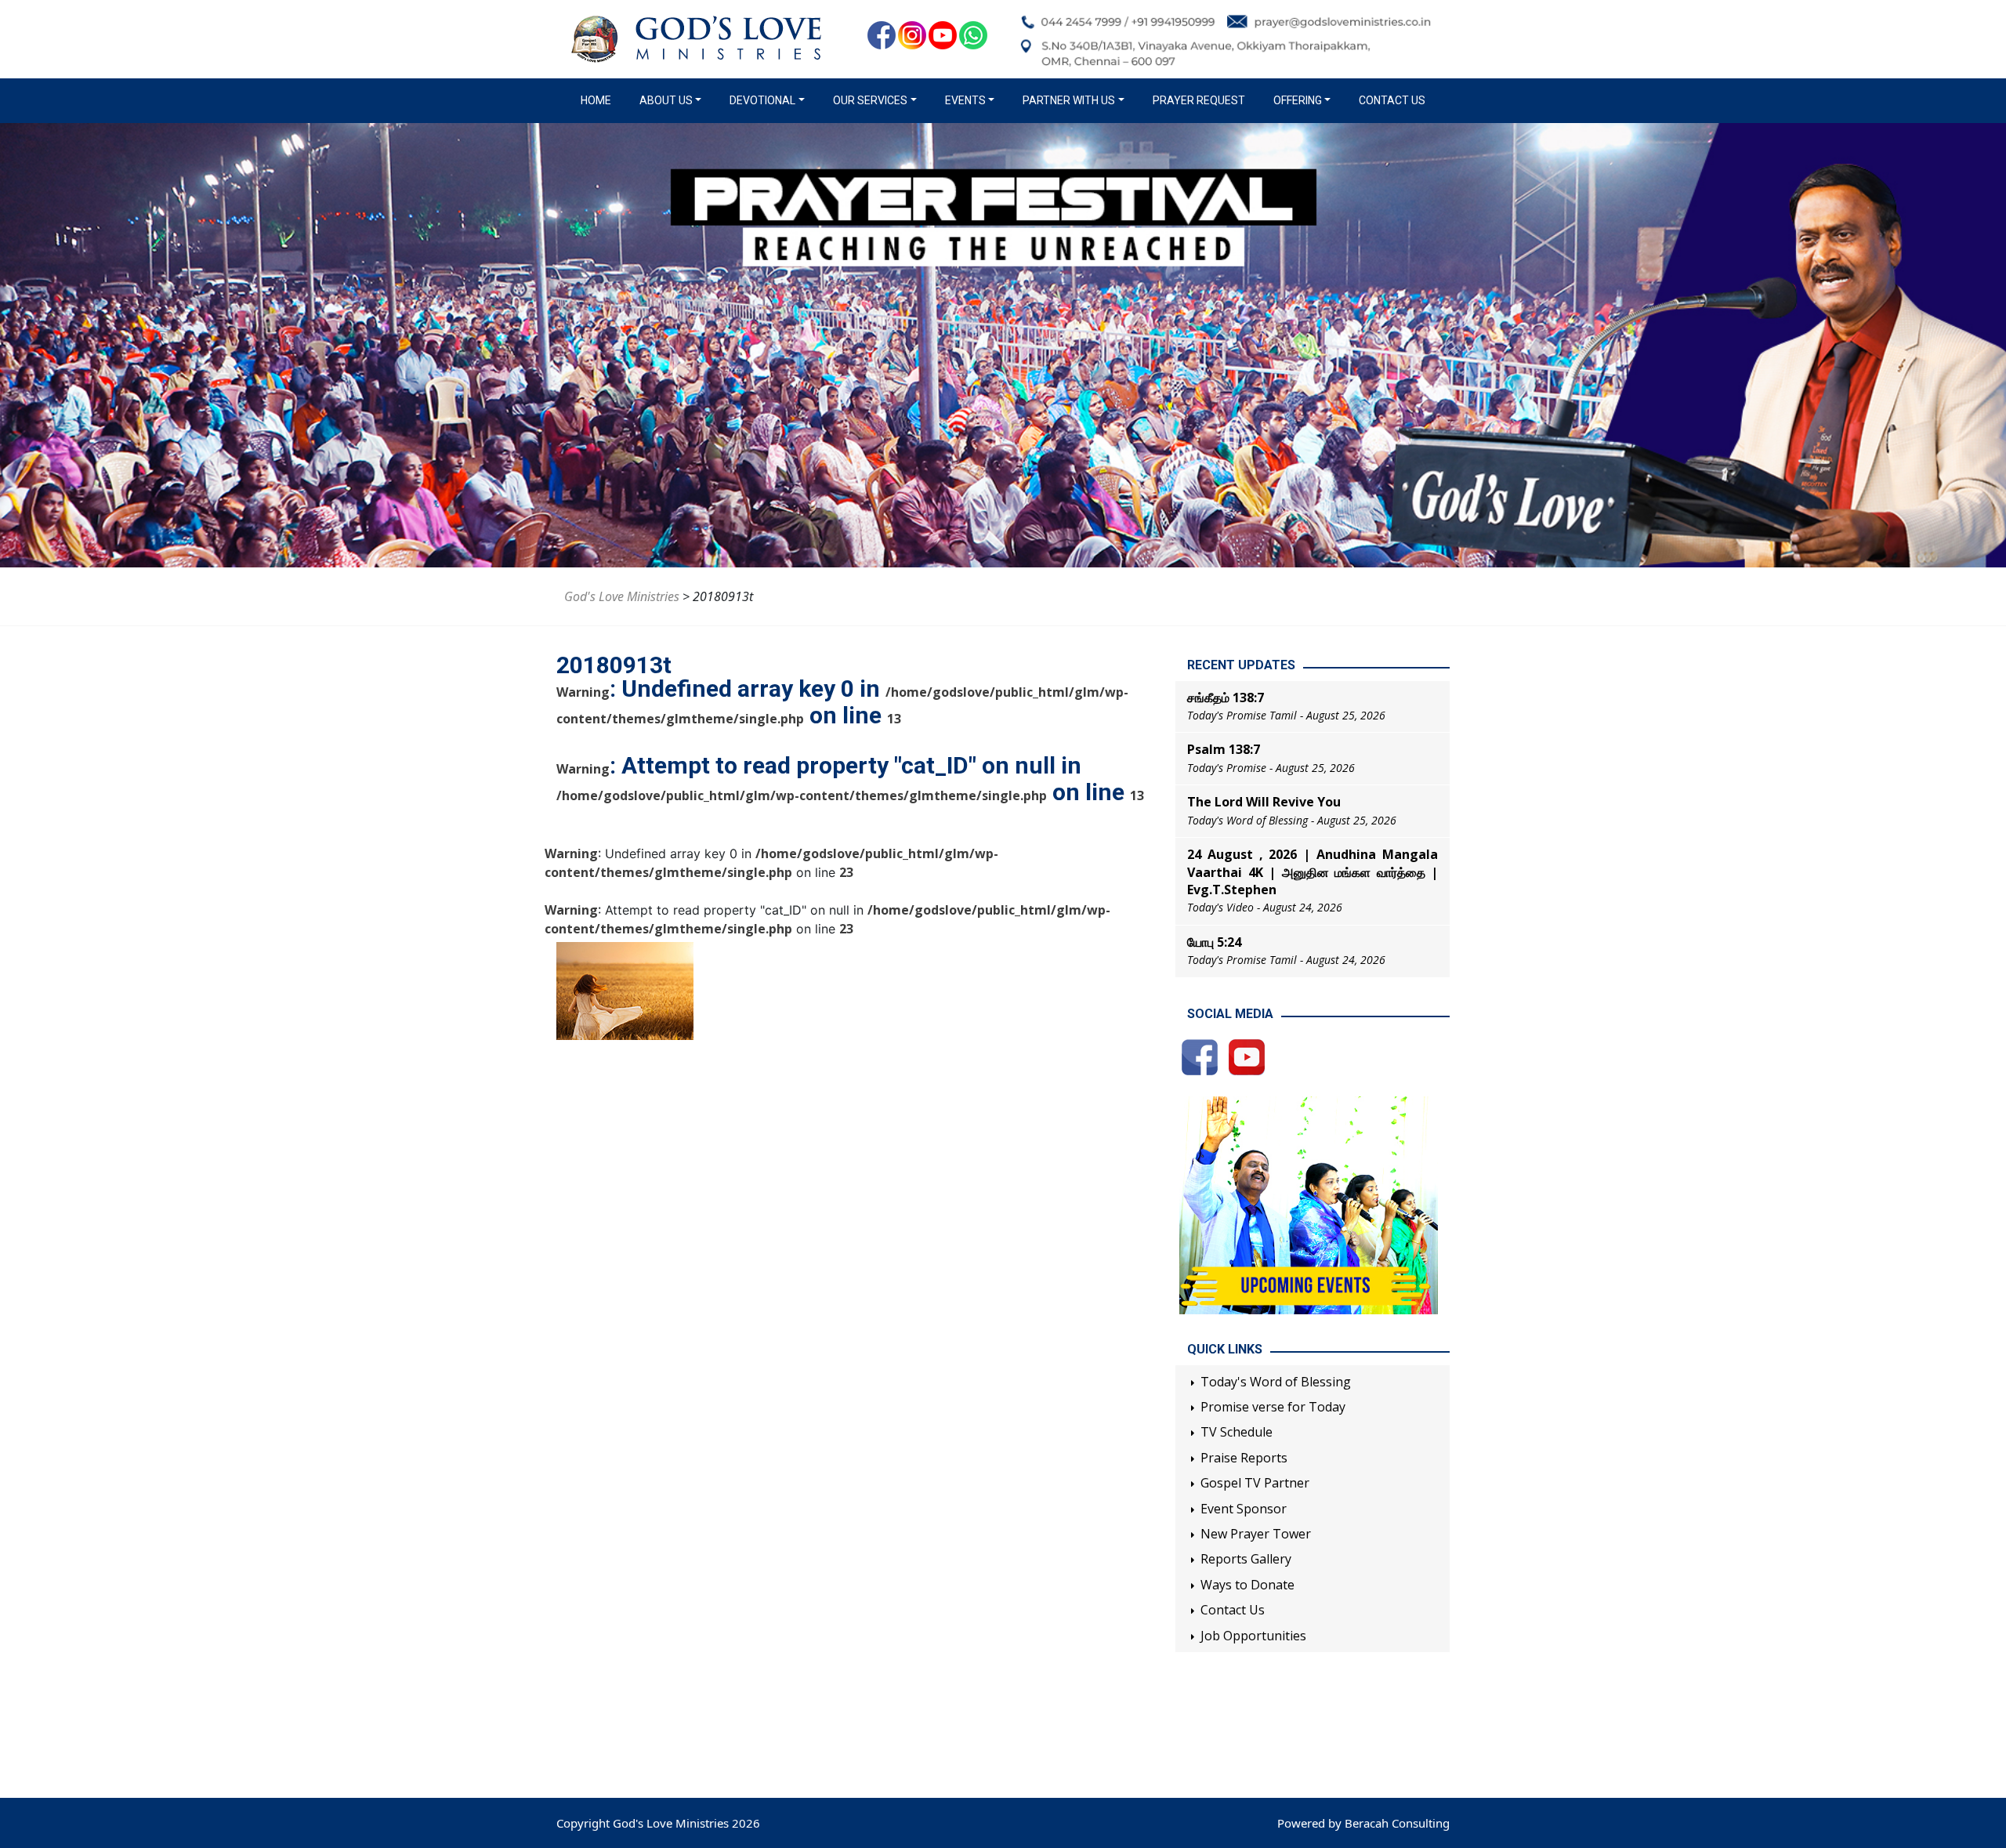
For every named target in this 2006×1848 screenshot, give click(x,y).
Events (965, 100)
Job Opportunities (1253, 1636)
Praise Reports (1244, 1458)
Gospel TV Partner (1255, 1483)
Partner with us (1069, 100)
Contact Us (1392, 100)
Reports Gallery (1246, 1559)
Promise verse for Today (1273, 1407)
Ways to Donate (1247, 1585)
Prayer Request (1199, 100)
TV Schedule (1237, 1432)
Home (599, 100)
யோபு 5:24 (1214, 942)
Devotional (762, 100)
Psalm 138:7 (1224, 749)
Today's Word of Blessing (1276, 1382)
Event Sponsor (1244, 1509)
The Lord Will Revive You (1264, 802)
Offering (1298, 100)
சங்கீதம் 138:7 (1226, 698)
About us (666, 100)
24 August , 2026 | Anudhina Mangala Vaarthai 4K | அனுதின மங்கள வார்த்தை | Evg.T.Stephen (1313, 872)
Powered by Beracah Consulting (1363, 1823)
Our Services (870, 100)
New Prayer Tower (1256, 1534)
